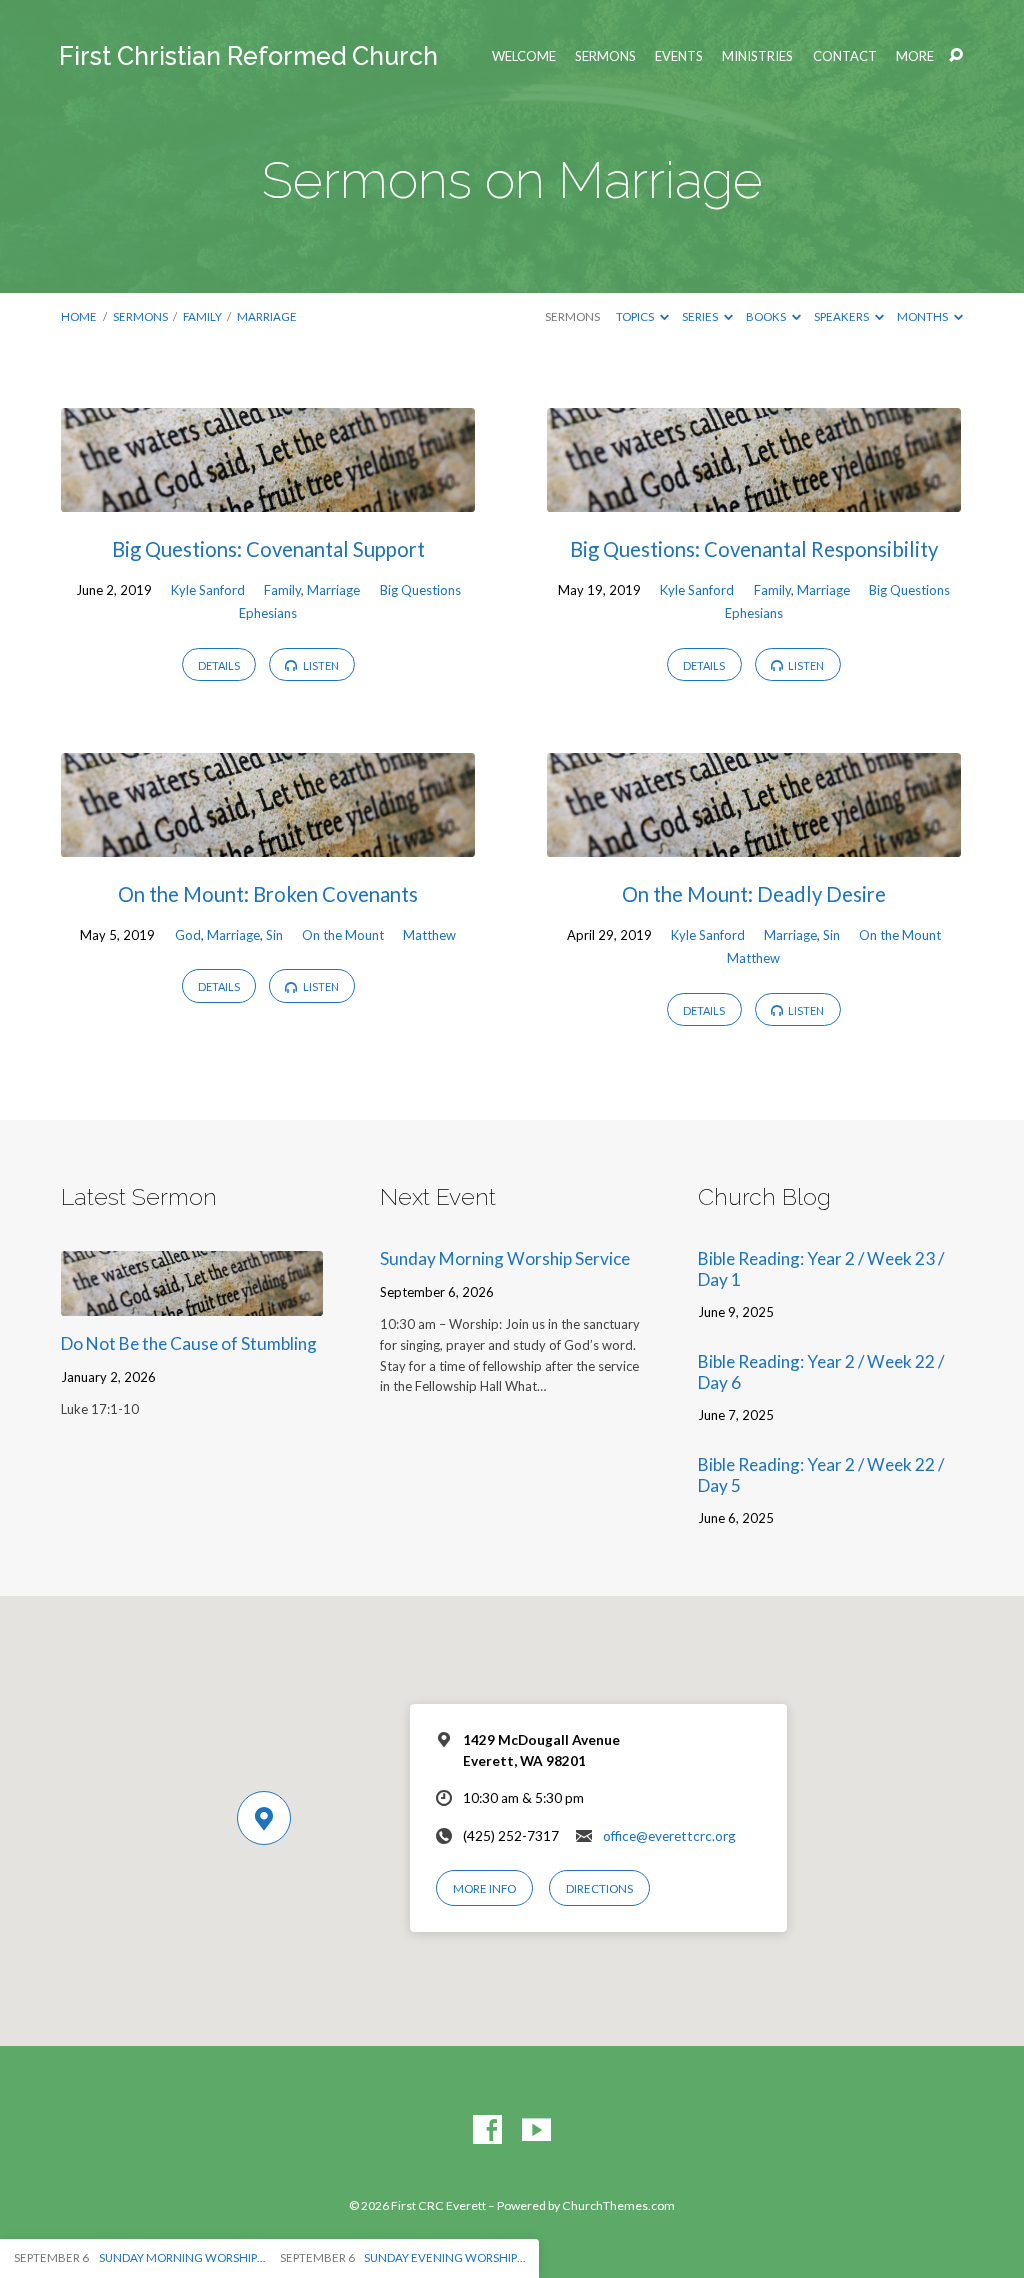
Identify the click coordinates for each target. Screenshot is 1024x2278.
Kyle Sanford (208, 590)
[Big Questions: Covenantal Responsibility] (754, 498)
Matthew (429, 935)
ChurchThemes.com (618, 2205)
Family (202, 316)
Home (79, 316)
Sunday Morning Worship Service (505, 1258)
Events (679, 56)
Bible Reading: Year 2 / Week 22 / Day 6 (821, 1372)
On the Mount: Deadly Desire (754, 894)
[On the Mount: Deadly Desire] (754, 843)
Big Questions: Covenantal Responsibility (754, 549)
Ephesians (268, 613)
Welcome (524, 56)
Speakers (842, 316)
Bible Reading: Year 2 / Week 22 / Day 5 (821, 1475)
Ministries (757, 56)
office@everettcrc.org (669, 1836)
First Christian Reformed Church (248, 56)
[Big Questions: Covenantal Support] (268, 498)
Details (219, 665)
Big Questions (420, 590)
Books (767, 316)
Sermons (605, 56)
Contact (845, 56)
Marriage (267, 316)
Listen (320, 665)
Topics (636, 316)
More (915, 56)
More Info (484, 1888)
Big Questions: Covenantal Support (268, 549)
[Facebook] (487, 2130)
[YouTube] (536, 2130)
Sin (274, 935)
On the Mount (343, 935)
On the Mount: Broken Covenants (268, 894)
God (188, 935)
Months (923, 316)
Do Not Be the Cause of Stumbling (189, 1343)
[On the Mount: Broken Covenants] (268, 843)
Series (701, 316)
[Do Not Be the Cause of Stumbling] (191, 1302)
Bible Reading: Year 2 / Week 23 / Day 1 (821, 1269)
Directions (599, 1888)
